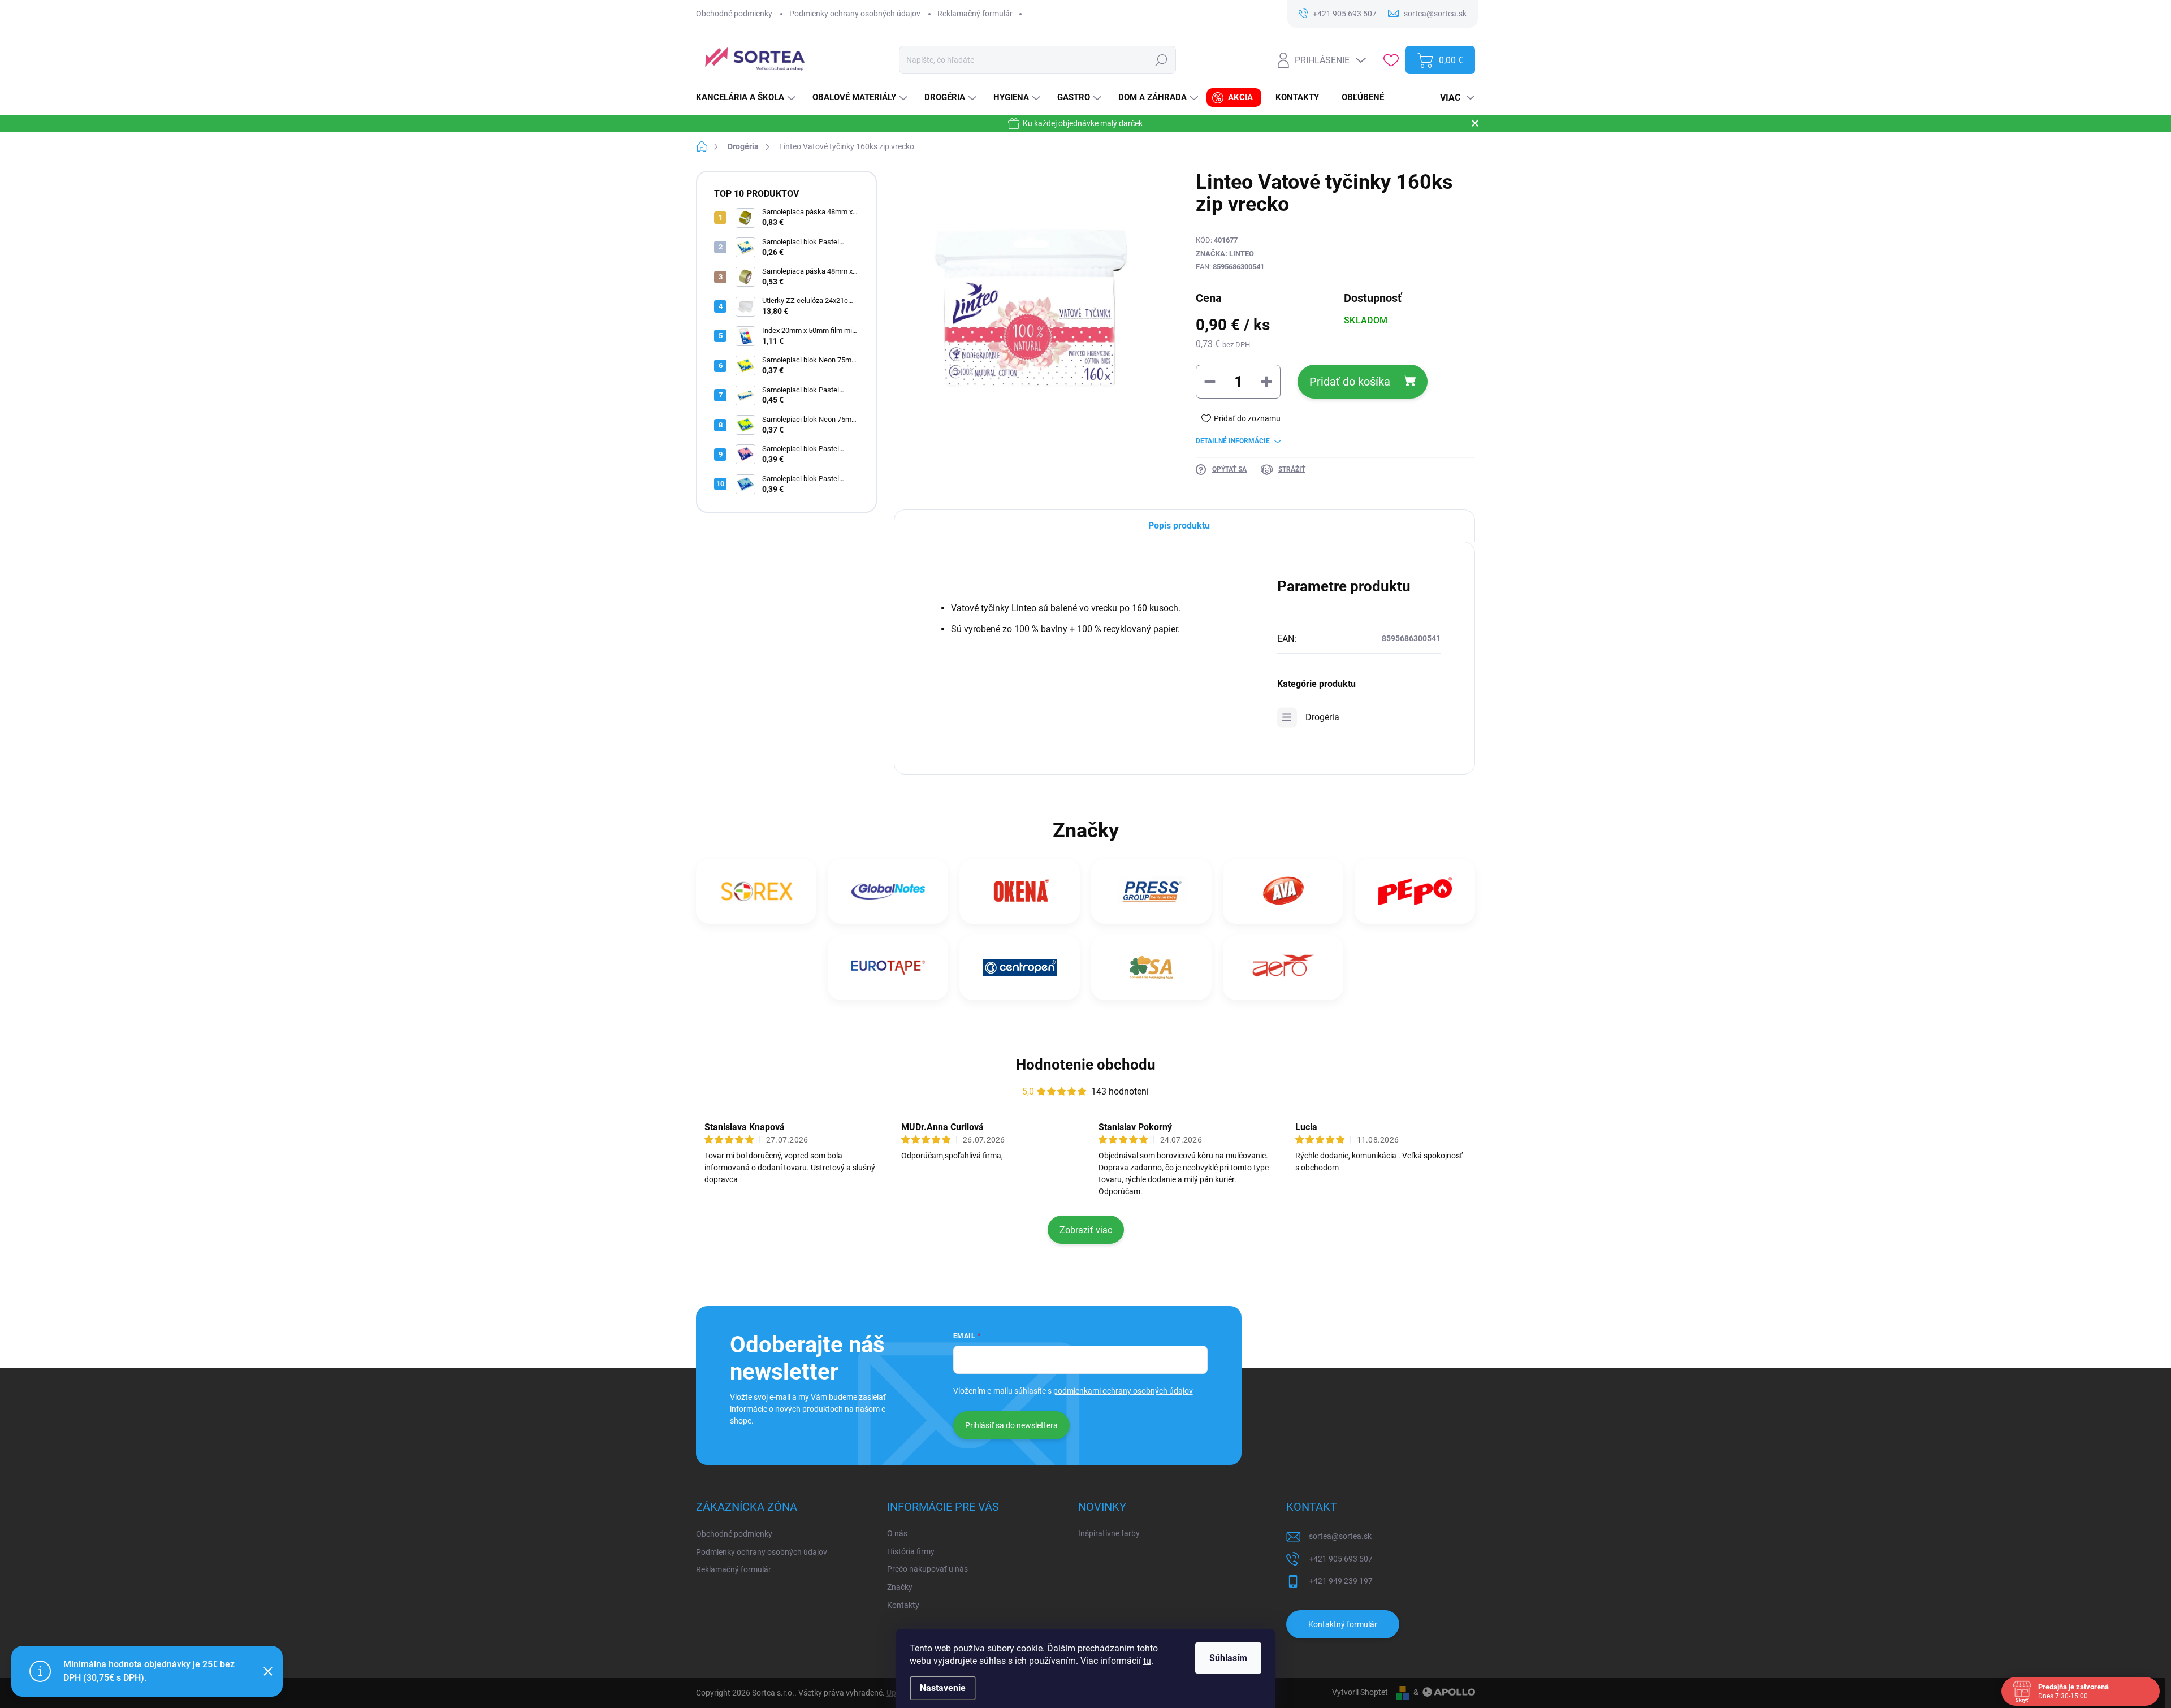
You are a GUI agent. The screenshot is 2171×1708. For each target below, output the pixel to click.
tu (1147, 1661)
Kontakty (903, 1605)
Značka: (1225, 254)
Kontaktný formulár (1343, 1624)
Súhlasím (1228, 1658)
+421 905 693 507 (1341, 1559)
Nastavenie (943, 1688)
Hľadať (1162, 60)
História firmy (911, 1551)
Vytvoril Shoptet (1360, 1692)
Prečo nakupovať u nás (927, 1569)
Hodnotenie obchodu (1086, 1065)
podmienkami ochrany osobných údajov (1123, 1391)
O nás (897, 1533)
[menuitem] (747, 98)
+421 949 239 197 (1341, 1581)
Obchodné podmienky (734, 14)
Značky (900, 1587)
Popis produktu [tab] (1179, 526)
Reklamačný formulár (975, 14)
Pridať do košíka (1350, 382)
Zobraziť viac (1086, 1230)
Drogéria (1322, 717)
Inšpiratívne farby (1109, 1533)
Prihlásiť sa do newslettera (1011, 1425)
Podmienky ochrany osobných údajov (855, 14)
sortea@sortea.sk (1340, 1536)
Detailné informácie (1233, 441)
